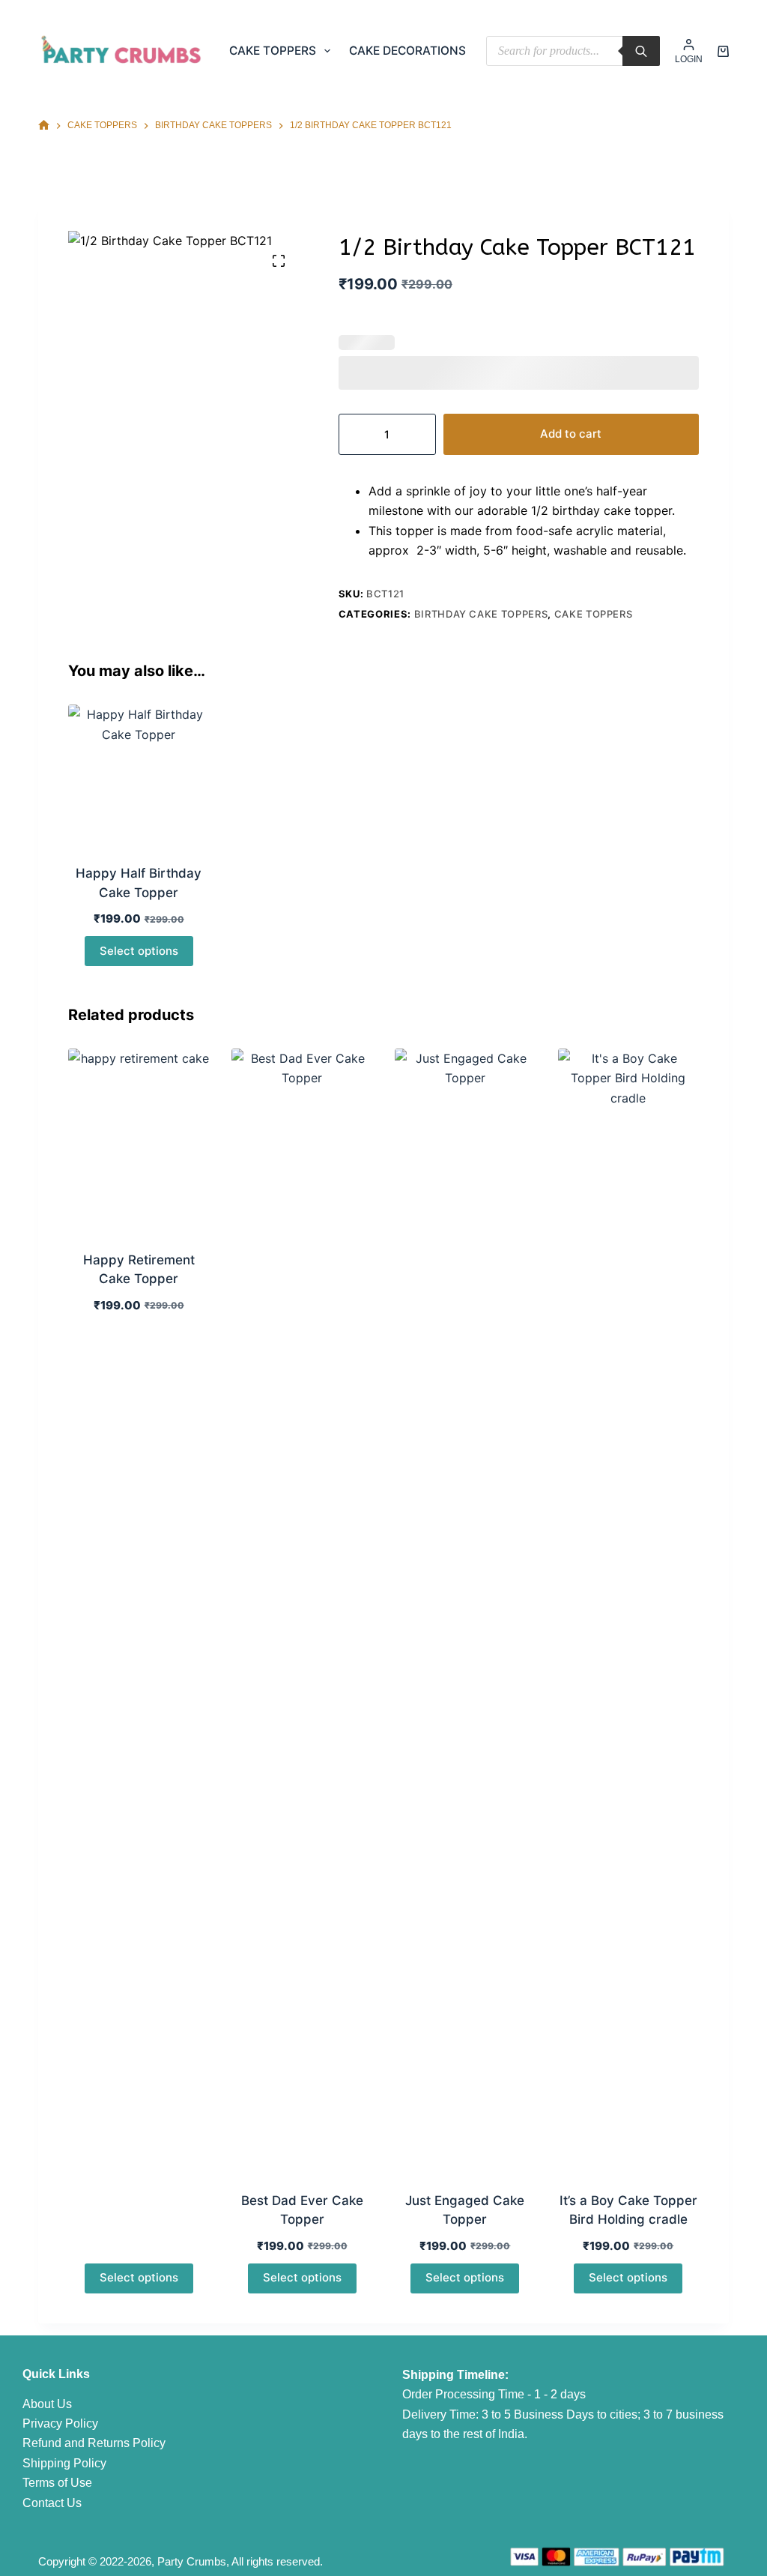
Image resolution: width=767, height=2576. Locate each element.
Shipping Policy (64, 2463)
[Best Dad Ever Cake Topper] (302, 1611)
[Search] (641, 51)
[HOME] (44, 126)
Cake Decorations (407, 51)
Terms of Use (57, 2483)
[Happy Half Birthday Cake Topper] (139, 775)
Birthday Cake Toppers (481, 614)
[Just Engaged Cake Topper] (465, 1611)
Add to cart (571, 434)
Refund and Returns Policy (94, 2443)
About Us (47, 2404)
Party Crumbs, (193, 2561)
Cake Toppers (273, 51)
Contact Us (52, 2503)
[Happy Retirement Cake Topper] (139, 1140)
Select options (139, 951)
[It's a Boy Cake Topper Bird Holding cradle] (628, 1611)
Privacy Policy (60, 2423)
